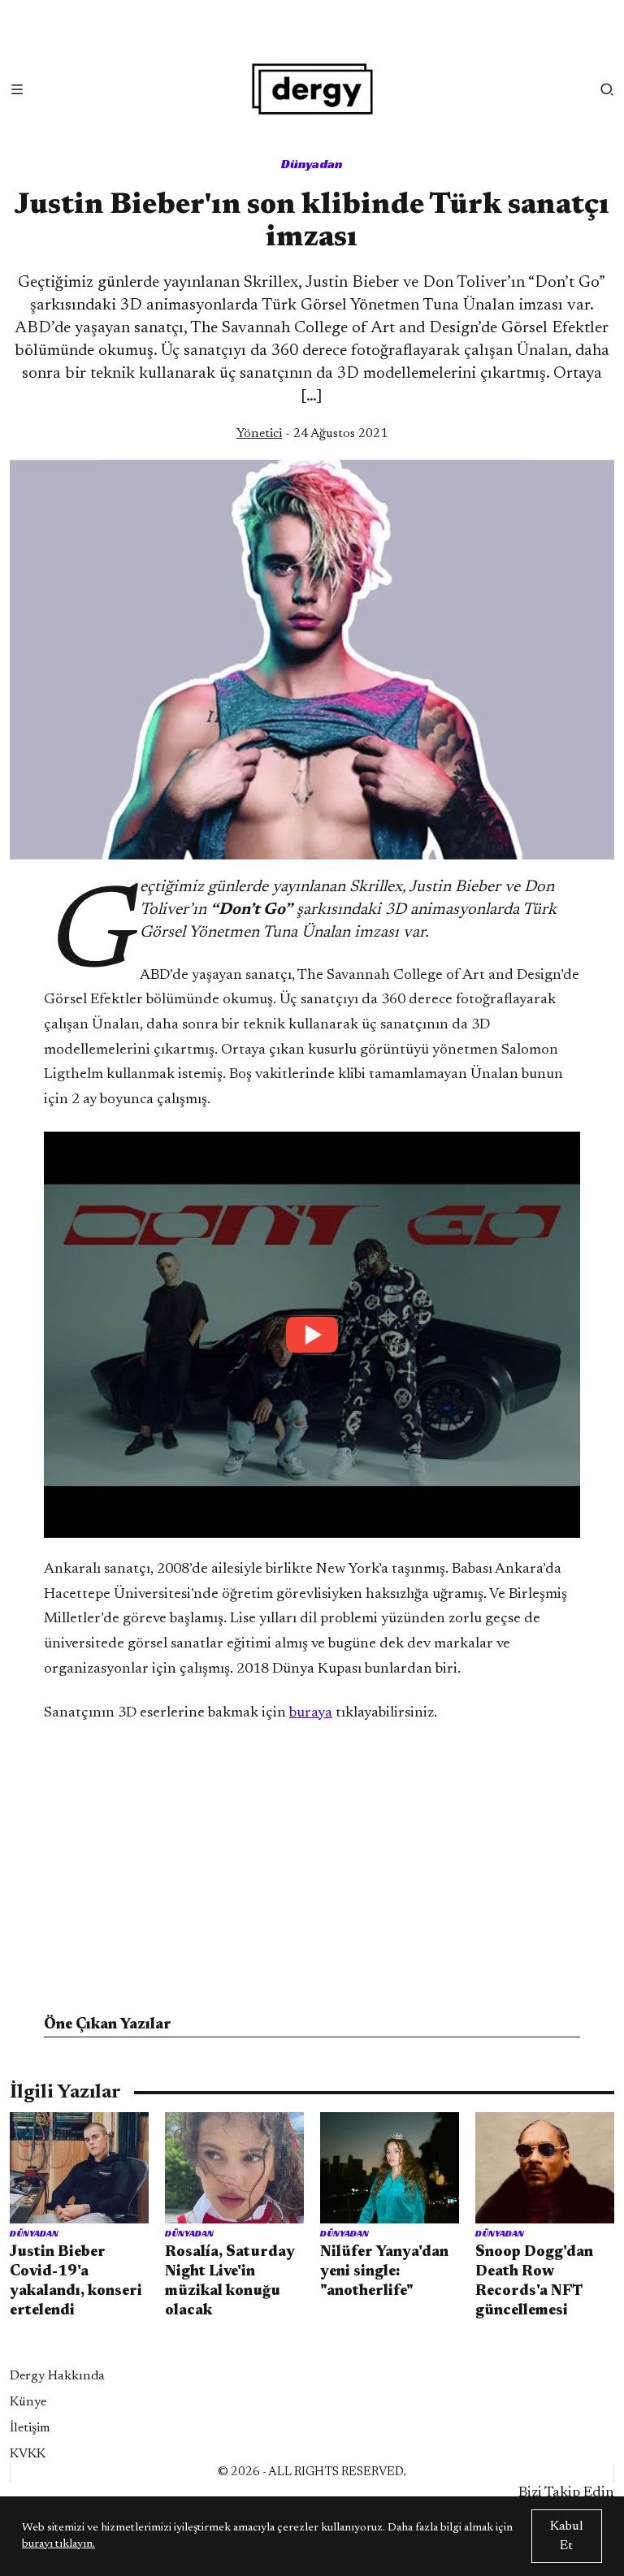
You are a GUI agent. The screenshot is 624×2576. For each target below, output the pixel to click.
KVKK (28, 2454)
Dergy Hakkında (57, 2376)
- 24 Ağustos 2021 (312, 434)
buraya (311, 1713)
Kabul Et (567, 2536)
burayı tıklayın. (58, 2544)
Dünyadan (312, 164)
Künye (28, 2402)
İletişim (30, 2428)
